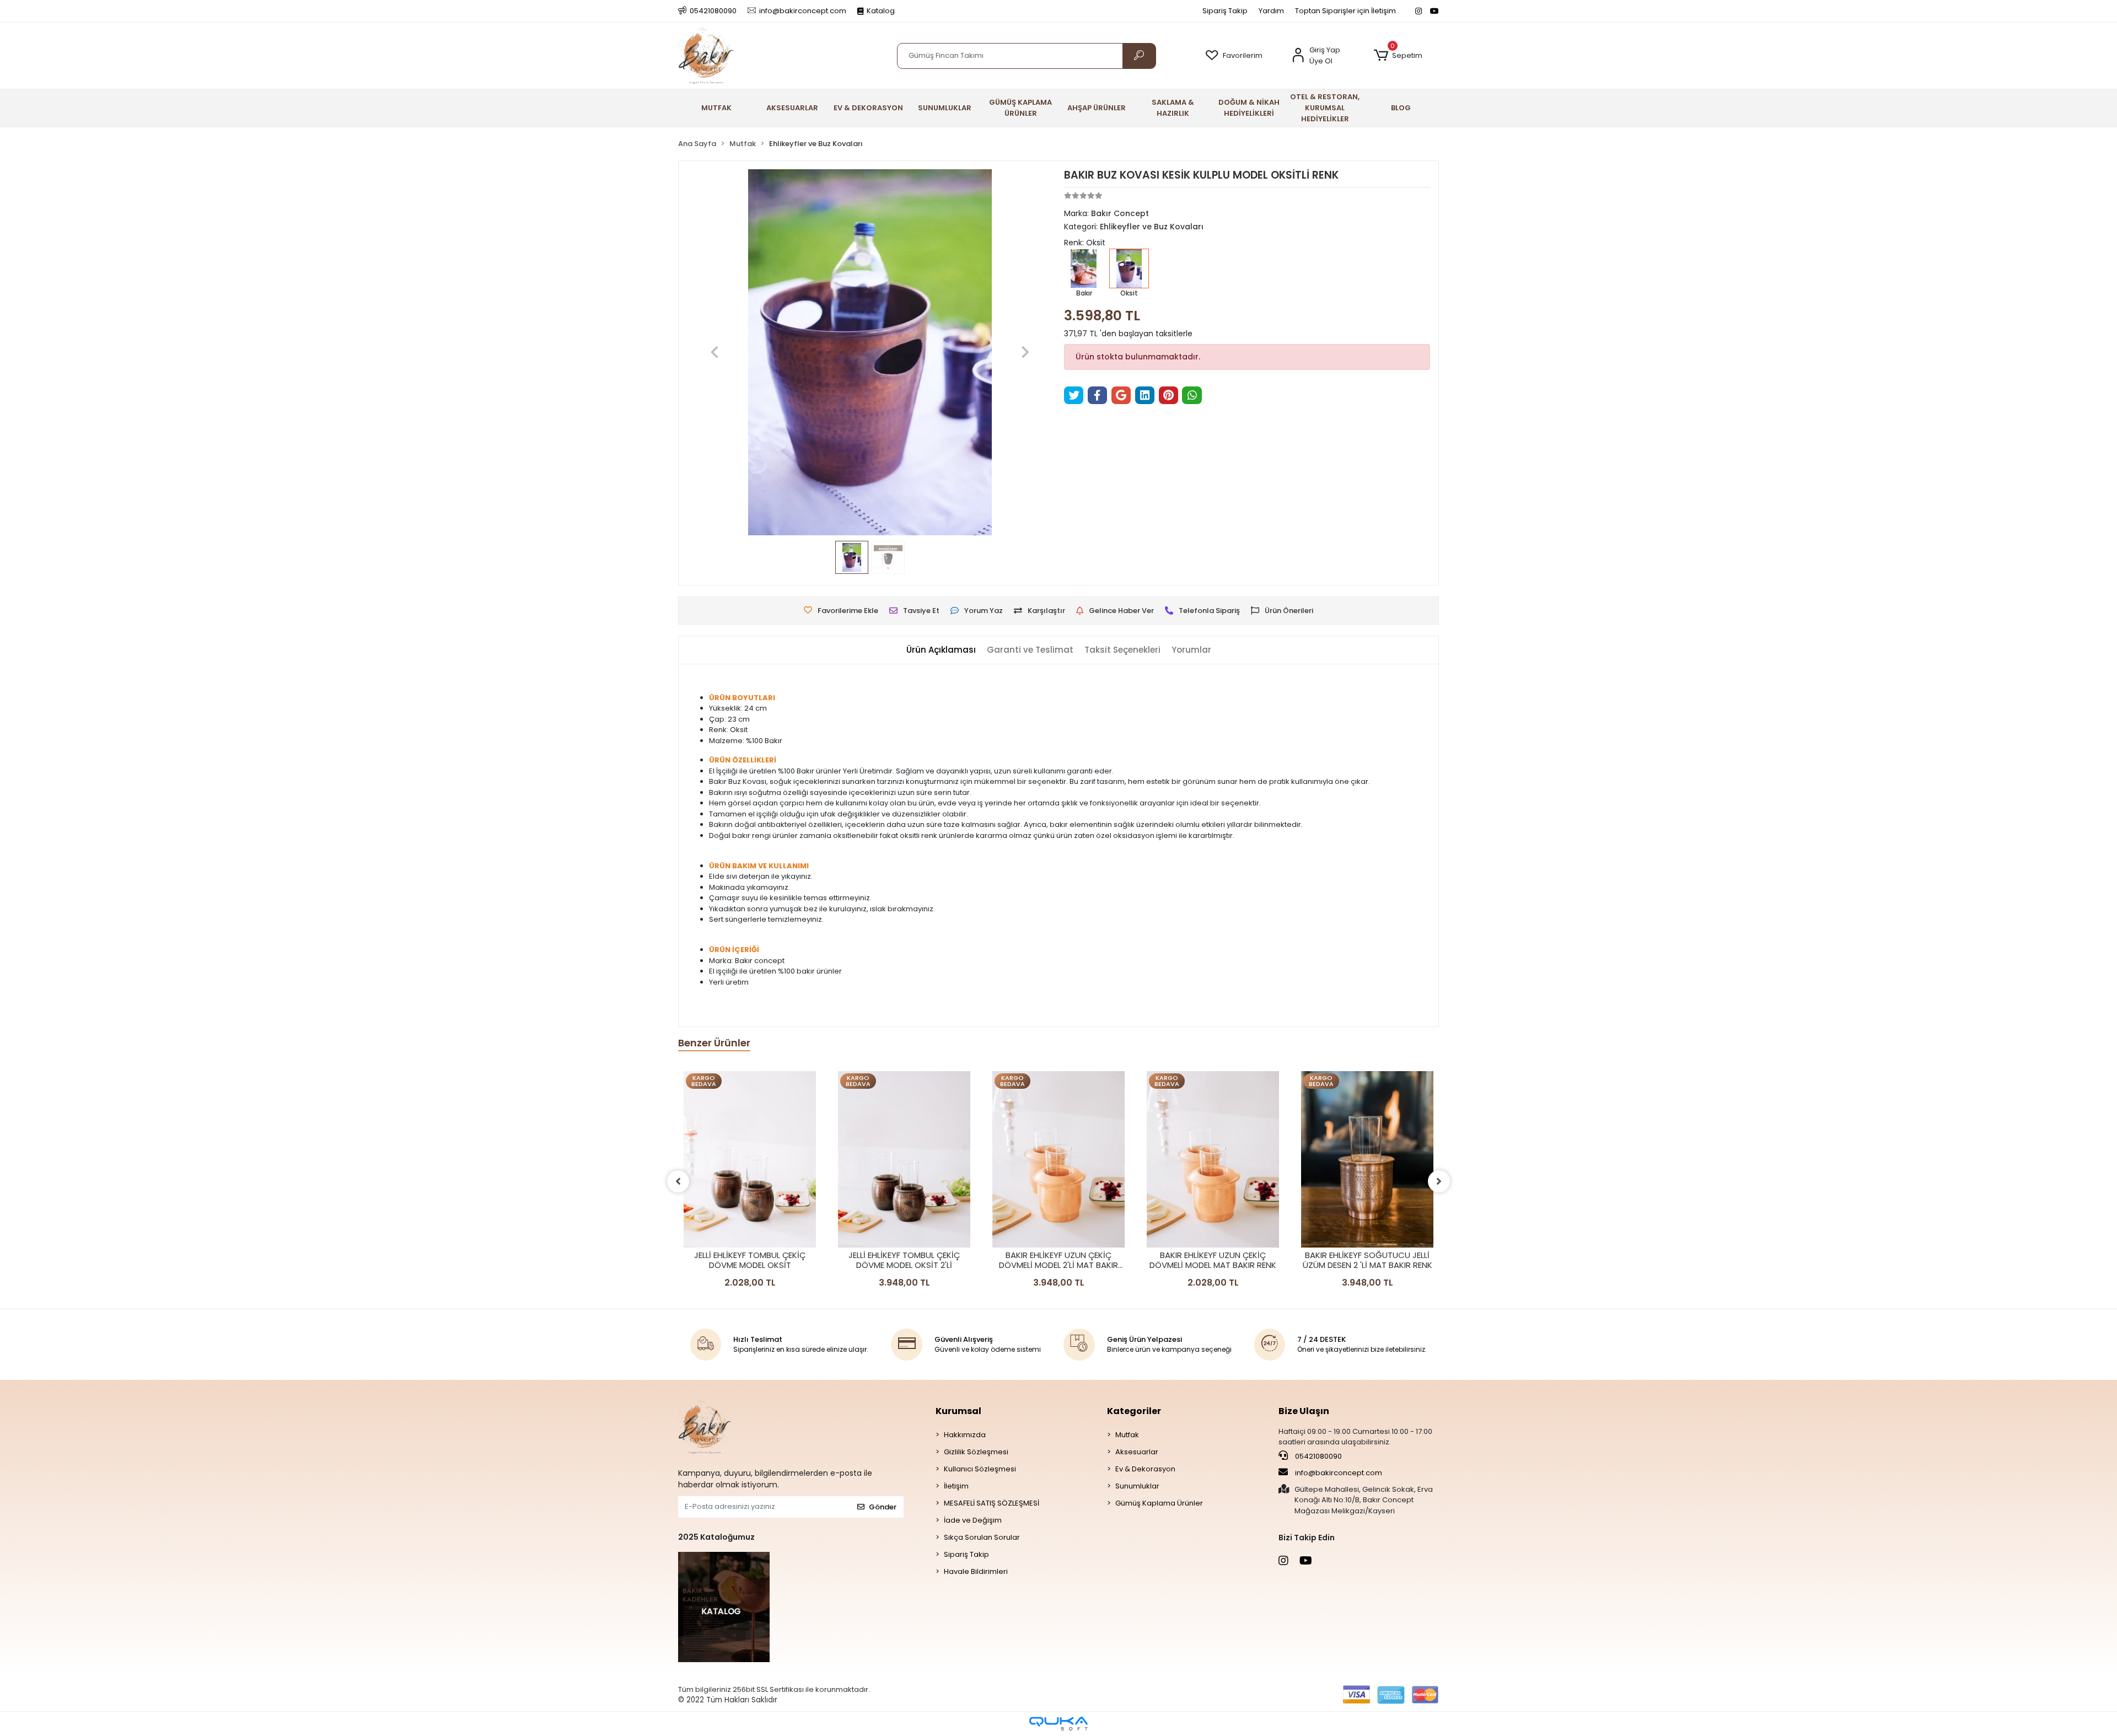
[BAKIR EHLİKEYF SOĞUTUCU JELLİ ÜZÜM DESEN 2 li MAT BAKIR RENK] (1367, 1159)
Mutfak (1127, 1435)
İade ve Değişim (973, 1520)
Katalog (881, 11)
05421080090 (1318, 1456)
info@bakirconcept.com (1339, 1473)
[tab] (941, 650)
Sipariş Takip (1225, 11)
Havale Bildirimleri (976, 1571)
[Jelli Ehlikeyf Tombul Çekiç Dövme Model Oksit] (750, 1159)
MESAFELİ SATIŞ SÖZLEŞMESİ (992, 1503)
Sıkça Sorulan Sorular (982, 1537)
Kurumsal (958, 1411)
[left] (678, 1181)
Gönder (883, 1507)
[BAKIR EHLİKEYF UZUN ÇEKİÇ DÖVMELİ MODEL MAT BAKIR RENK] (1213, 1159)
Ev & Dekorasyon (1145, 1469)
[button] (1398, 56)
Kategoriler (1134, 1411)
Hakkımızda (965, 1435)
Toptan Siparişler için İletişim (1345, 11)
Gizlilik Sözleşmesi (976, 1452)
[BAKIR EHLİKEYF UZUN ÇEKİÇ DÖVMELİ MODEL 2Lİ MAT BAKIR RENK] (1058, 1159)
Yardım (1271, 11)
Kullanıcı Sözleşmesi (980, 1469)
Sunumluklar (1137, 1486)
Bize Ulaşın (1304, 1411)
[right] (1439, 1181)
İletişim (956, 1486)
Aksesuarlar (1137, 1452)
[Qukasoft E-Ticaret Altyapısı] (1058, 1724)
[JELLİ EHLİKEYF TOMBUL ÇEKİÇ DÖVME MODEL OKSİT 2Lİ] (904, 1159)
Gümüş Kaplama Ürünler (1159, 1503)
